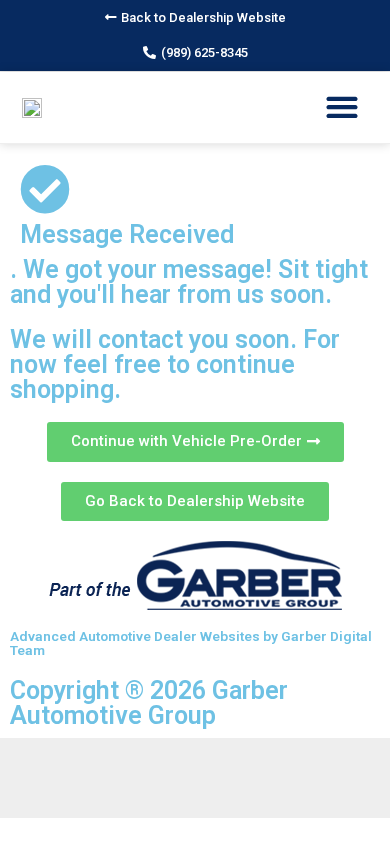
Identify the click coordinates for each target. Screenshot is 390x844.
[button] (195, 17)
